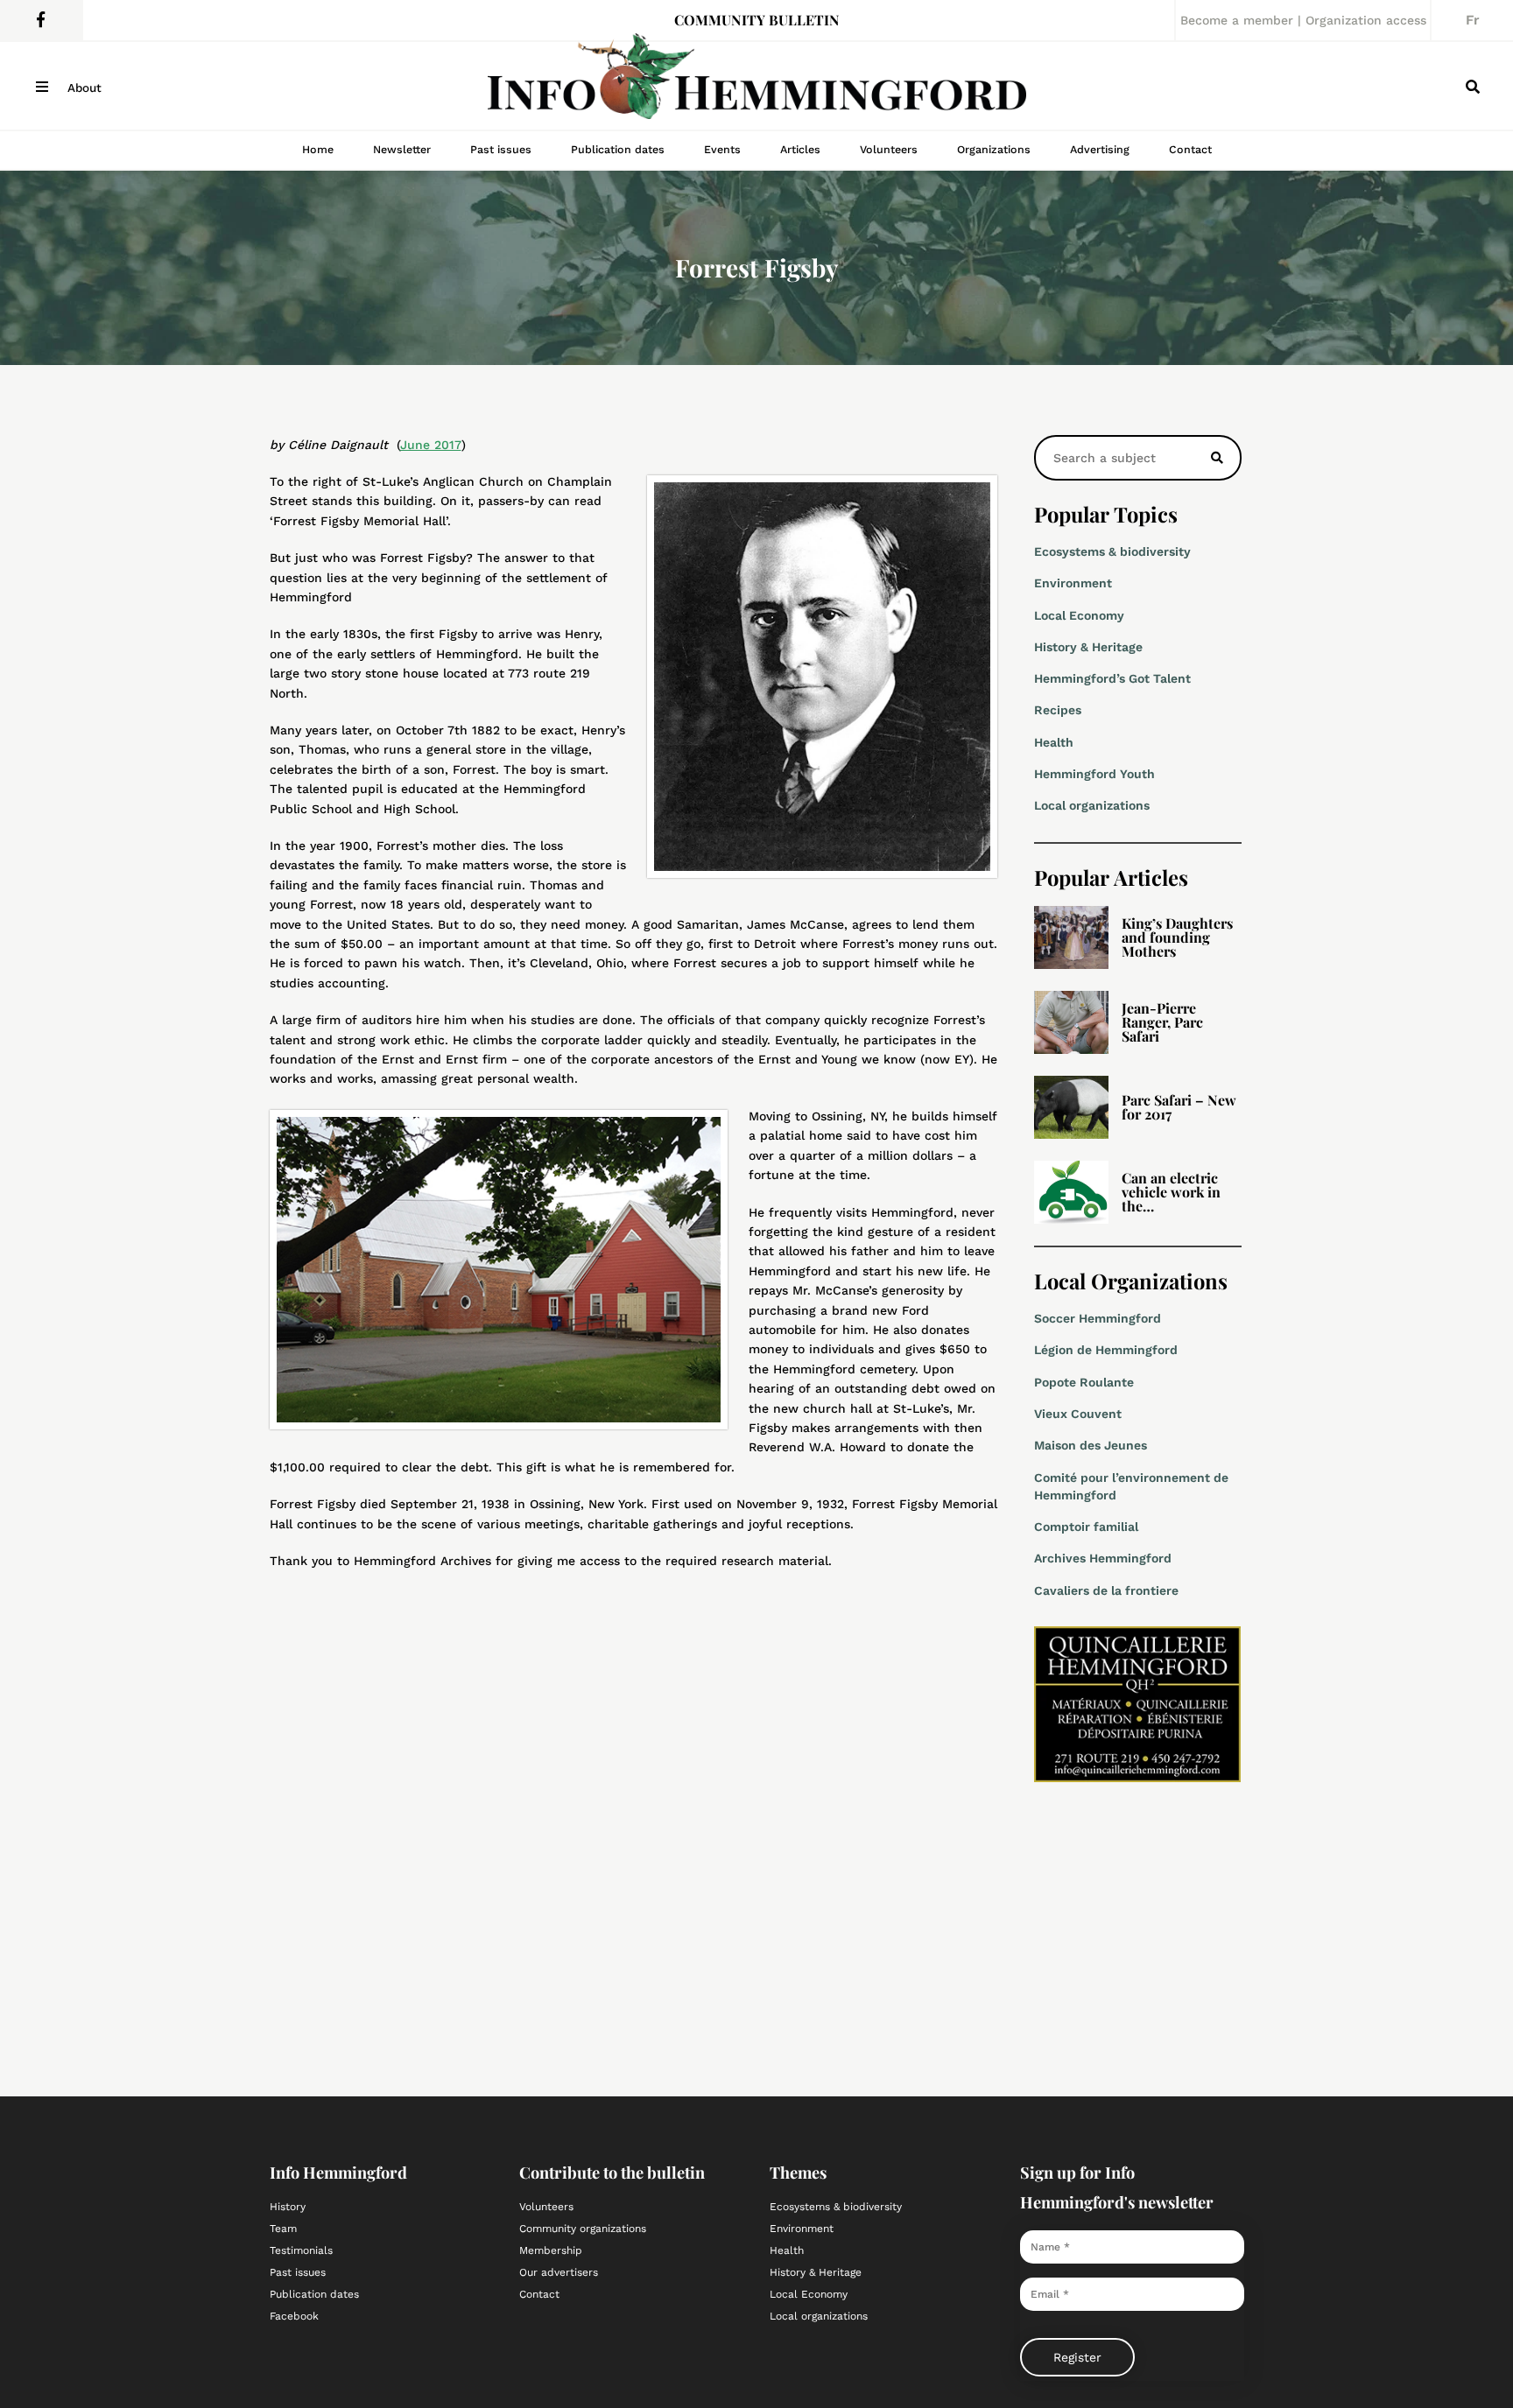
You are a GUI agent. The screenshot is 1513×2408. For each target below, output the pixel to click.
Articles (800, 149)
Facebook (294, 2316)
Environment (1073, 583)
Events (722, 149)
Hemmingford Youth (1094, 774)
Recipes (1058, 710)
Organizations (994, 149)
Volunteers (889, 149)
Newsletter (402, 149)
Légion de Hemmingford (1106, 1350)
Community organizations (583, 2229)
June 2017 (431, 445)
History (288, 2207)
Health (1054, 742)
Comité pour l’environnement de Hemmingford (1131, 1486)
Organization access (1366, 20)
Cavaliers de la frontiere (1106, 1590)
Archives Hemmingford (1103, 1558)
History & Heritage (1088, 647)
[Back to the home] (756, 85)
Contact (1190, 149)
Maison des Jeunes (1091, 1445)
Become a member (1237, 20)
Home (318, 149)
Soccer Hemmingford (1098, 1318)
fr (1473, 20)
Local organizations (1092, 805)
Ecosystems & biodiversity (1112, 551)
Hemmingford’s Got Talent (1112, 678)
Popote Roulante (1084, 1382)
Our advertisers (559, 2272)
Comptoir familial (1086, 1527)
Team (283, 2229)
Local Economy (1079, 615)
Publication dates (618, 149)
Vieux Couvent (1078, 1414)
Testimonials (301, 2250)
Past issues (501, 149)
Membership (551, 2250)
